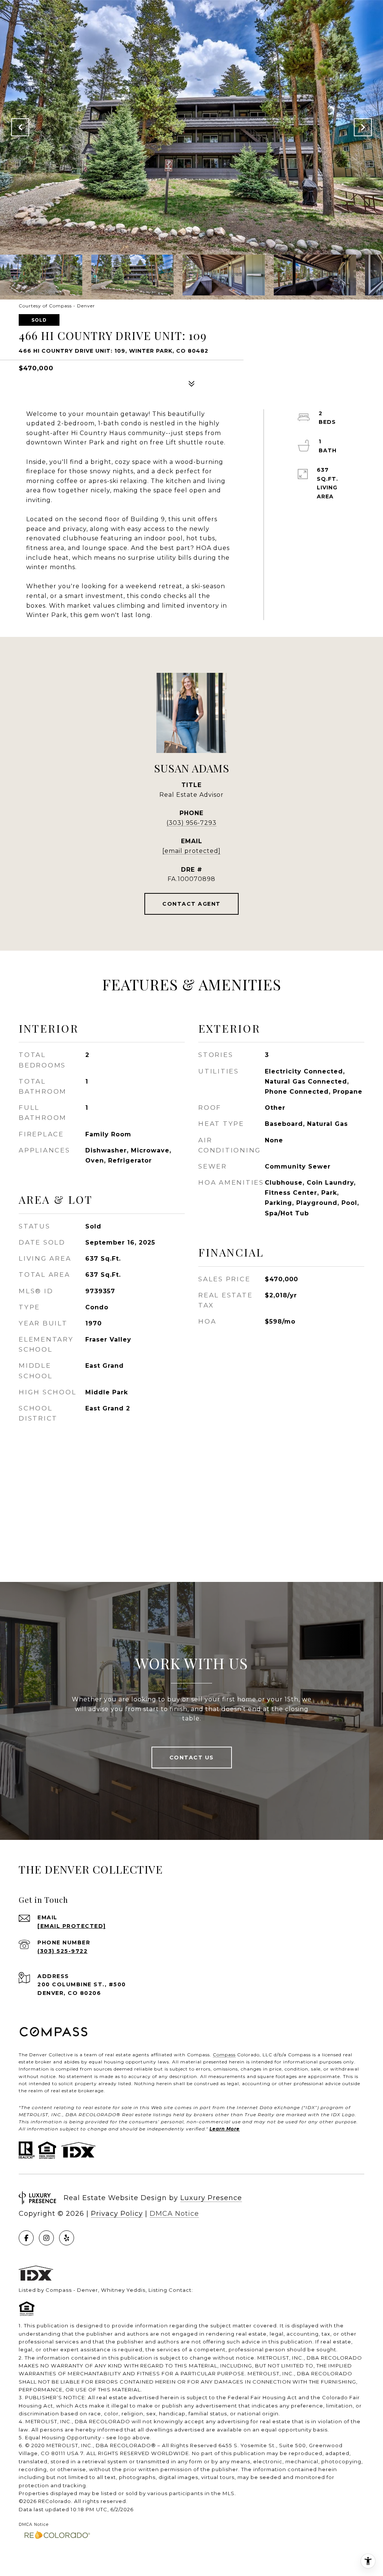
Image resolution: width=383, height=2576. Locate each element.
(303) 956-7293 (191, 823)
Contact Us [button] (192, 1758)
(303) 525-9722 (62, 1951)
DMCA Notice (174, 2214)
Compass (224, 2055)
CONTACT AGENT (191, 904)
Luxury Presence (211, 2198)
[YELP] (67, 2238)
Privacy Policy (117, 2214)
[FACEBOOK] (26, 2238)
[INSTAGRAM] (46, 2238)
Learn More (225, 2129)
